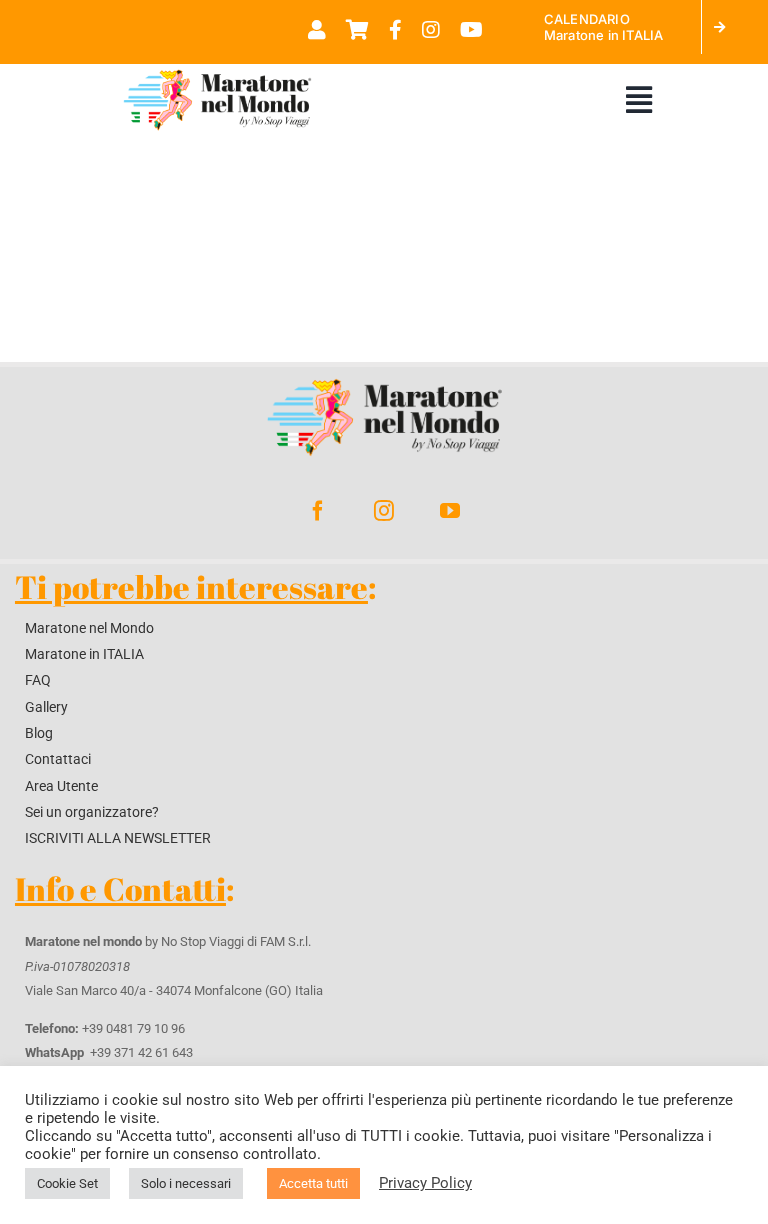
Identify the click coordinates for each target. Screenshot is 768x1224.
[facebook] (318, 511)
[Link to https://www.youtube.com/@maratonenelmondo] (471, 30)
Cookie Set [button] (67, 1183)
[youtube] (450, 511)
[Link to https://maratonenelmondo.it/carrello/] (357, 30)
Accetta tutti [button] (313, 1183)
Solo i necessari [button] (186, 1183)
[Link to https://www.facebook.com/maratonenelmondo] (395, 30)
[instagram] (384, 511)
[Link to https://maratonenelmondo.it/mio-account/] (317, 30)
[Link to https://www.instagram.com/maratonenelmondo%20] (431, 30)
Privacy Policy (425, 1183)
